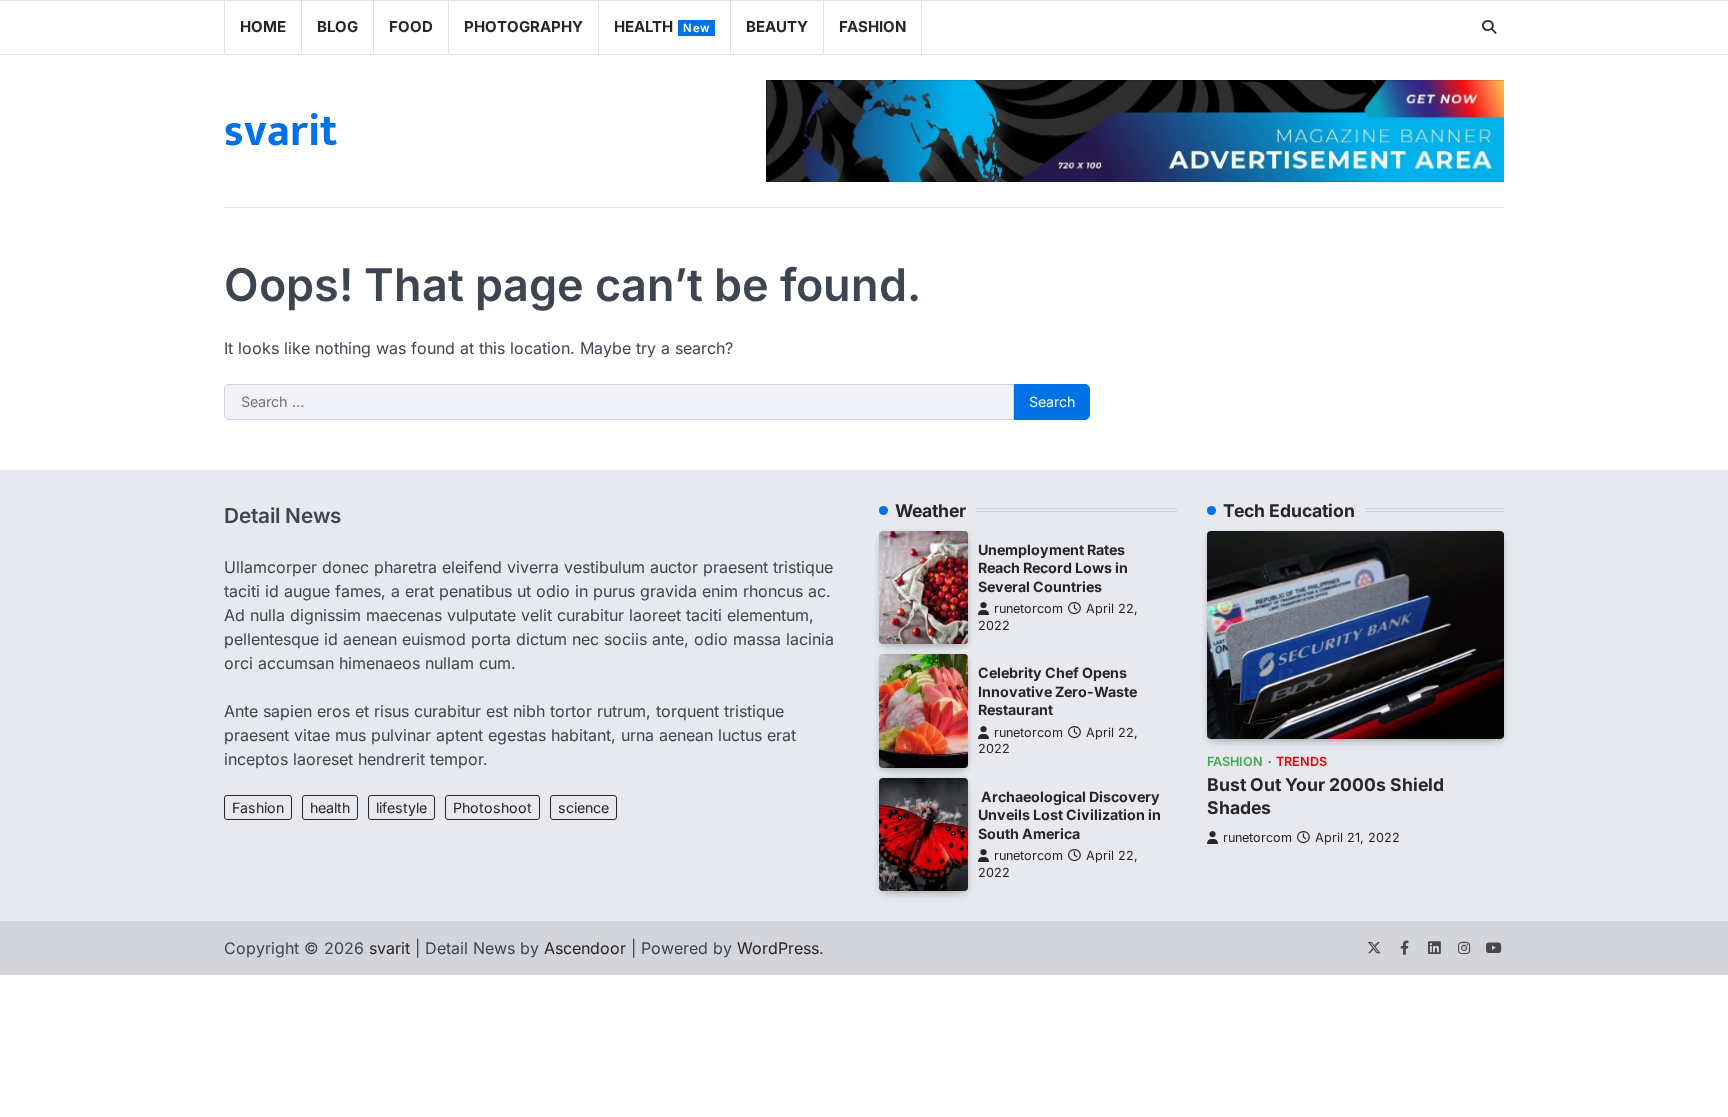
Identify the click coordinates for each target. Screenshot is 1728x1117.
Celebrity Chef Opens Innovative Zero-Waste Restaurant (1057, 691)
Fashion (872, 26)
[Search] (1489, 27)
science (583, 807)
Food (411, 26)
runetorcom (1028, 608)
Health (662, 26)
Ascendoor (585, 948)
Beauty (777, 26)
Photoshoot (492, 807)
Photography (523, 26)
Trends (1301, 761)
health (330, 807)
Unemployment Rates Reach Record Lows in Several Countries (1053, 568)
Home (263, 26)
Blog (337, 26)
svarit (280, 131)
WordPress (778, 948)
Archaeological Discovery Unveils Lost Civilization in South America (1069, 815)
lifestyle (401, 807)
